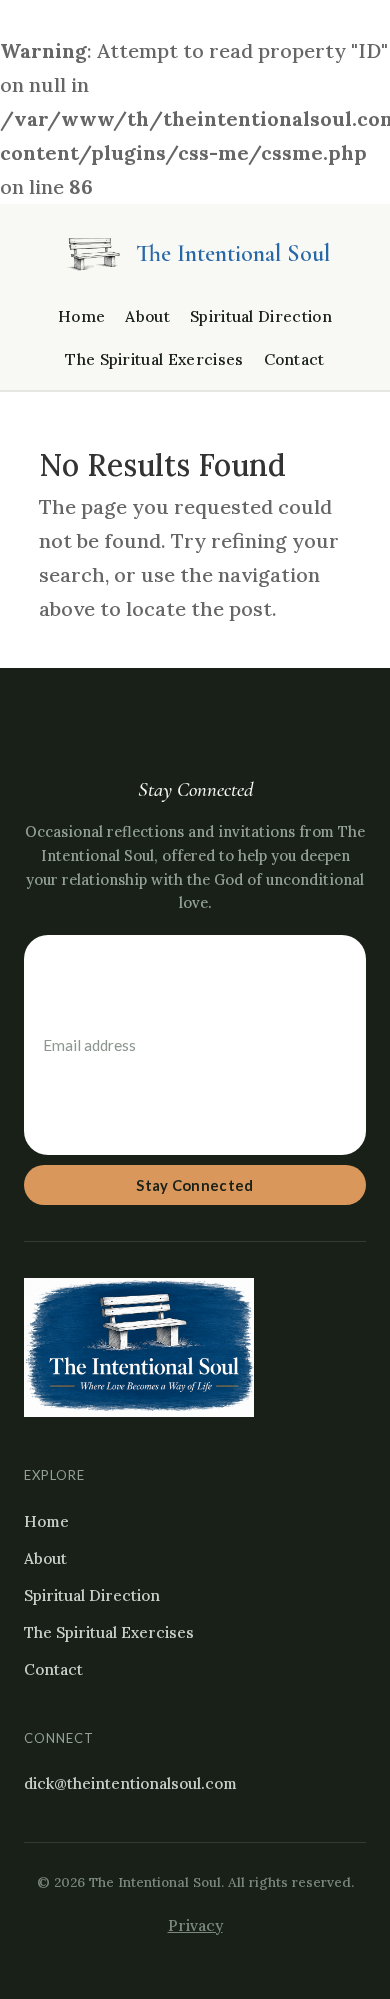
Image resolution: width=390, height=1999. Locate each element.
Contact (294, 359)
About (147, 316)
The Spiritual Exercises (154, 359)
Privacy (195, 1925)
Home (81, 316)
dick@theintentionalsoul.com (130, 1783)
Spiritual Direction (261, 316)
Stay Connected (194, 1185)
